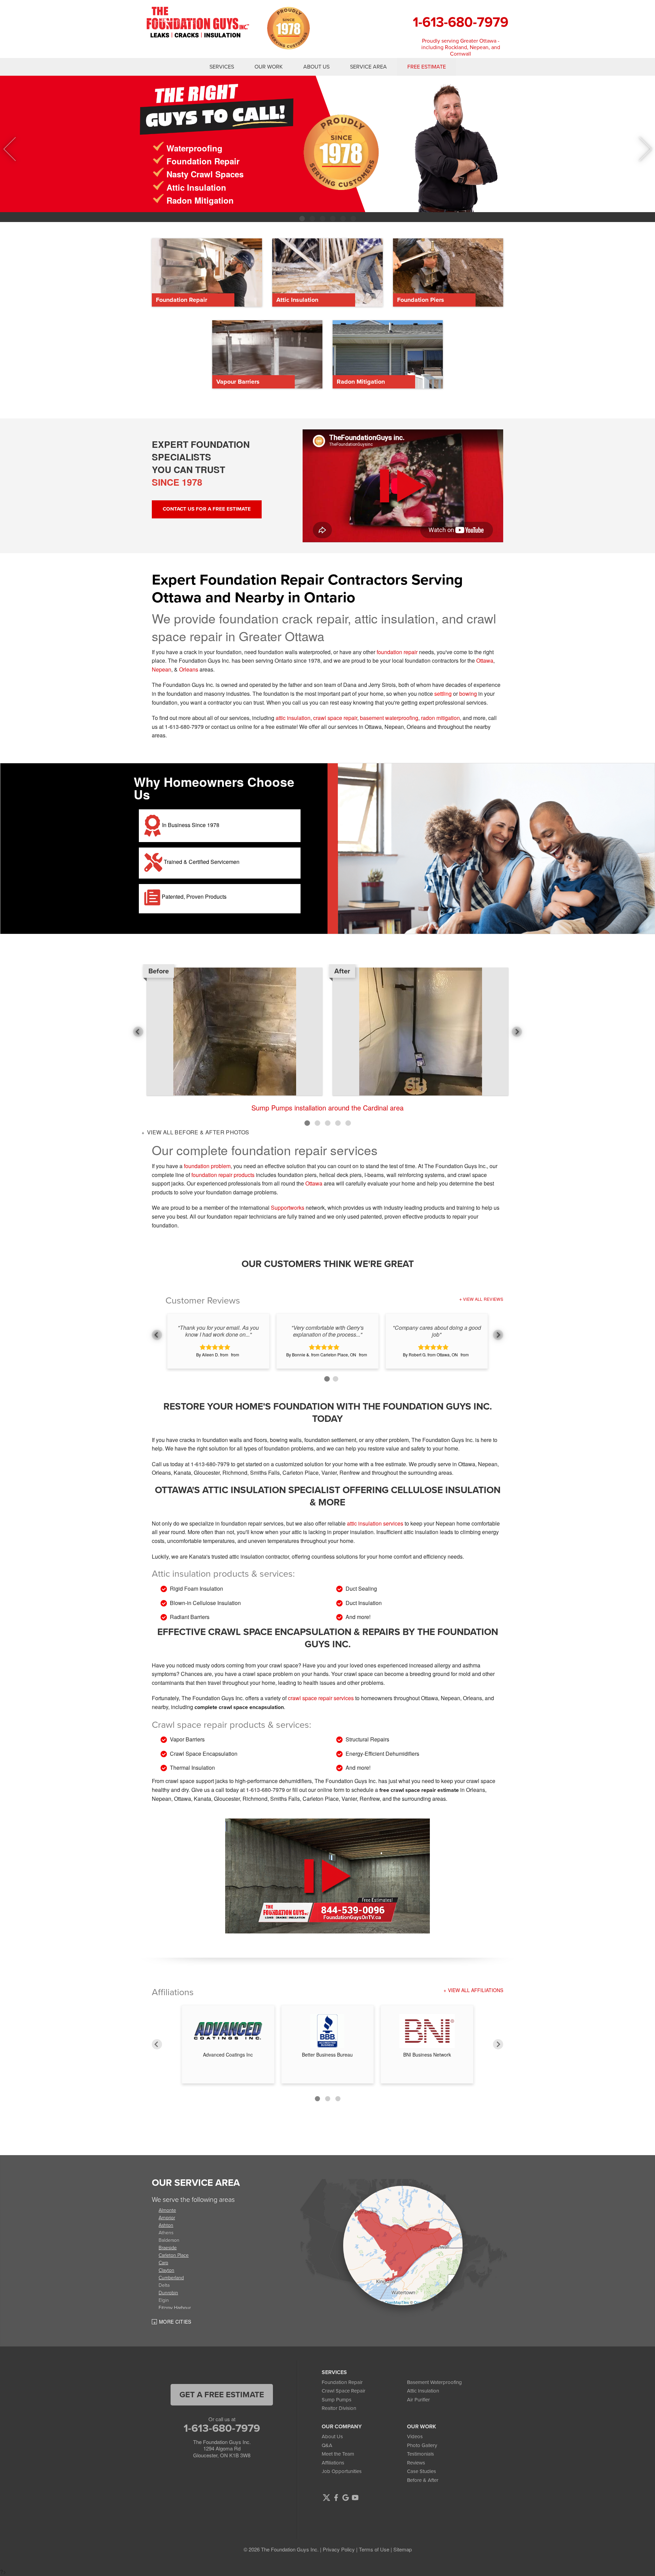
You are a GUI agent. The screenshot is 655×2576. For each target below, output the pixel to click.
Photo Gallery (422, 2445)
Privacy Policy (339, 2549)
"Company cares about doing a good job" (437, 1331)
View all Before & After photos (197, 1132)
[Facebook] (336, 2498)
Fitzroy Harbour (175, 2307)
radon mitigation (440, 718)
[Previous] (157, 2044)
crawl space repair (335, 718)
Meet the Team (338, 2454)
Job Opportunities (342, 2471)
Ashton (166, 2225)
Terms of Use (374, 2549)
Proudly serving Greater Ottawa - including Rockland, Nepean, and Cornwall (461, 47)
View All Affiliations (476, 1990)
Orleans (189, 669)
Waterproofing (194, 148)
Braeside (168, 2247)
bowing (468, 694)
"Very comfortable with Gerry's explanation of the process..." (327, 1331)
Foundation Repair (203, 161)
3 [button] (322, 219)
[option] (327, 144)
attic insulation (293, 718)
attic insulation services (375, 1523)
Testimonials (420, 2454)
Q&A (327, 2445)
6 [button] (353, 219)
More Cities (175, 2322)
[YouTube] (355, 2498)
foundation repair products (223, 1175)
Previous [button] (16, 149)
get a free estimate (222, 2395)
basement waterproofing (389, 718)
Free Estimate (427, 67)
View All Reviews (483, 1299)
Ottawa (485, 660)
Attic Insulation (196, 187)
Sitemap (403, 2549)
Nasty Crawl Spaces (205, 174)
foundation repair (397, 652)
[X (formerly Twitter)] (326, 2498)
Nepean (162, 669)
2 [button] (312, 219)
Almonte (167, 2210)
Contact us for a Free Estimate (207, 509)
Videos (415, 2437)
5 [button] (343, 219)
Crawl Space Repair (344, 2391)
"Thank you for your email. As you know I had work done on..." (218, 1331)
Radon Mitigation (200, 200)
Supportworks (288, 1208)
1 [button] (302, 219)
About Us (316, 67)
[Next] (498, 2044)
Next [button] (640, 149)
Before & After (423, 2480)
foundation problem (207, 1166)
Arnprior (167, 2217)
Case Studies (421, 2471)
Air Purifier (418, 2400)
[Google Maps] (346, 2498)
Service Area (368, 67)
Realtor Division (339, 2408)
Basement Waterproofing (434, 2382)
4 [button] (333, 219)
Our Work (269, 67)
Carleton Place (174, 2255)
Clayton (166, 2270)
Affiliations (333, 2463)
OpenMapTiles (397, 2302)
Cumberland (171, 2277)
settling (443, 694)
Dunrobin (168, 2292)
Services (222, 67)
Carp (163, 2262)
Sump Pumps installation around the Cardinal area (327, 1108)
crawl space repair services (321, 1698)
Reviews (416, 2463)
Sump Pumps (337, 2400)
